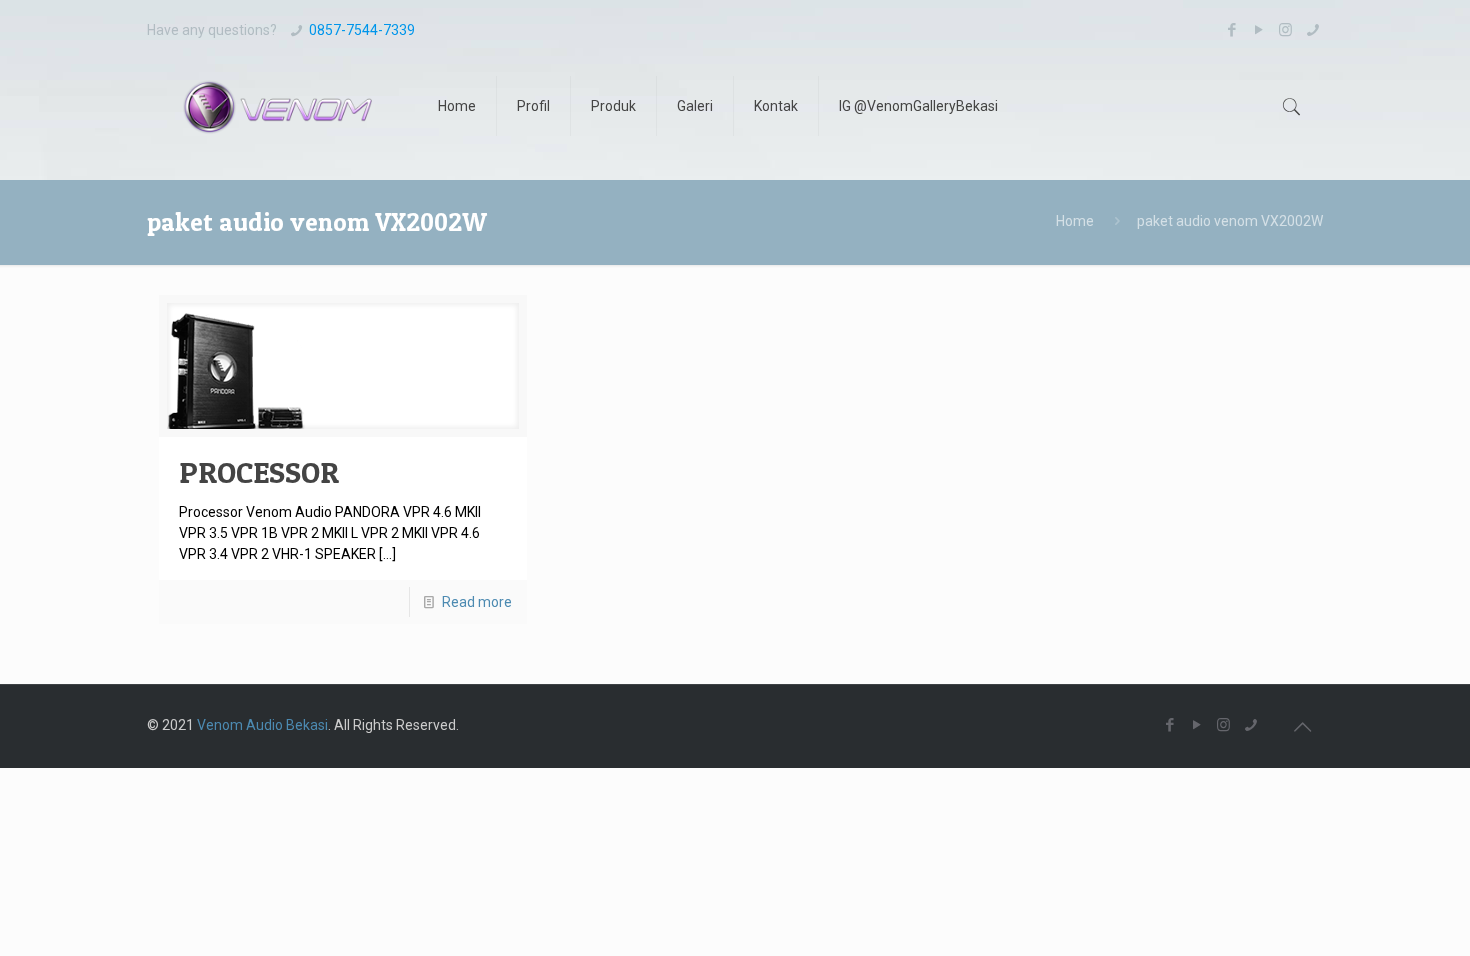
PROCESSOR (259, 472)
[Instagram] (1285, 30)
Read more (477, 602)
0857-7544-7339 (362, 30)
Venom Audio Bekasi (262, 725)
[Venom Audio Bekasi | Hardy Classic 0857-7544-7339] (277, 106)
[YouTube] (1258, 30)
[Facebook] (1231, 30)
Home (1075, 221)
